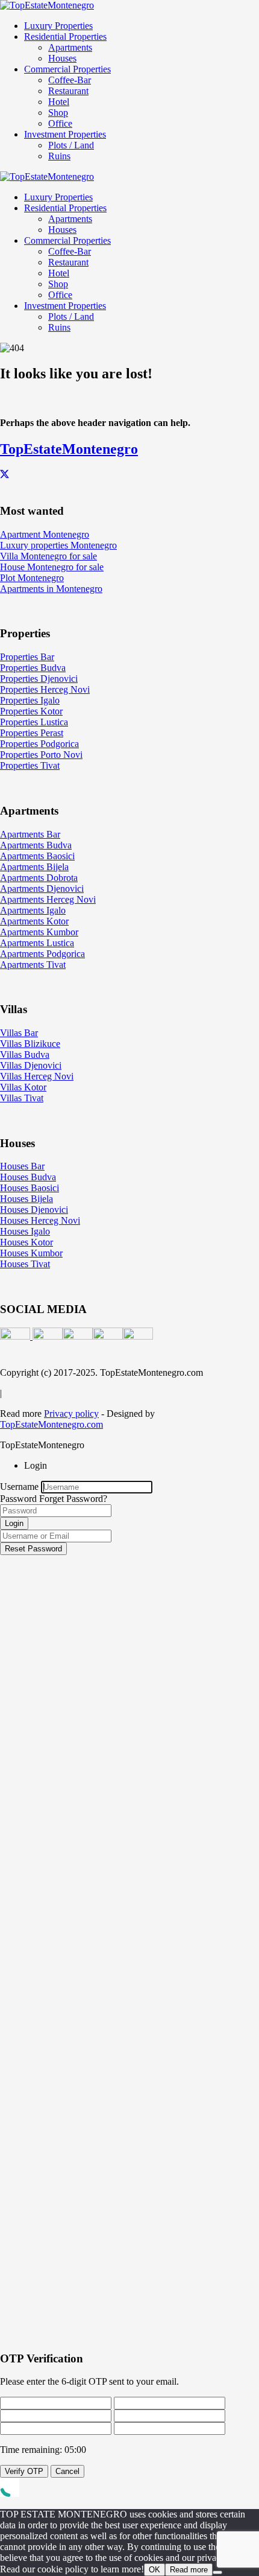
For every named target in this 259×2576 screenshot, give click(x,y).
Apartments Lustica (37, 943)
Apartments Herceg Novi (48, 899)
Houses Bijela (27, 1199)
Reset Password (33, 1549)
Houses (62, 58)
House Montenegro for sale (52, 567)
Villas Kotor (23, 1087)
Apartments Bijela (34, 867)
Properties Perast (32, 733)
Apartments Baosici (37, 856)
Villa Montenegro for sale (48, 556)
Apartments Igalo (33, 910)
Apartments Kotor (34, 921)
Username (19, 1487)
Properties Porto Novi (41, 755)
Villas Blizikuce (30, 1044)
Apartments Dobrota (39, 878)
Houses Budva (28, 1177)
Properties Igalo (30, 700)
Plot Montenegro (32, 578)
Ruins (59, 156)
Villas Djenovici (31, 1065)
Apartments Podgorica (42, 954)
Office (60, 123)
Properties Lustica (34, 722)
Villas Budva (25, 1054)
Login (14, 1523)
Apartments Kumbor (39, 932)
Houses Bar (22, 1166)
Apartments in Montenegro (51, 589)
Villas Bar (19, 1033)
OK (154, 2570)
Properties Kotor (31, 711)
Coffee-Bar (70, 80)
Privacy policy (71, 1414)
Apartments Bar (30, 834)
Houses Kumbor (31, 1253)
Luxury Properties (58, 26)
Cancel (67, 2471)
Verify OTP (24, 2471)
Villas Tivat (22, 1098)
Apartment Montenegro (45, 534)
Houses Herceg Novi (40, 1220)
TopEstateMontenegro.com (51, 1424)
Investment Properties (65, 134)
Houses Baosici (30, 1188)
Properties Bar (27, 657)
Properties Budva (33, 668)
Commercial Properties (67, 69)
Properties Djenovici (39, 679)
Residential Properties (65, 37)
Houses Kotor (27, 1242)
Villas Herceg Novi (37, 1076)
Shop (58, 113)
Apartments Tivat (33, 965)
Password (18, 1499)
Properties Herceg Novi (45, 689)
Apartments (70, 47)
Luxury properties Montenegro (58, 545)
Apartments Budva (36, 845)
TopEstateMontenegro (69, 449)
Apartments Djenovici (42, 889)
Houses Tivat (25, 1264)
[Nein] (217, 2572)
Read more (189, 2570)
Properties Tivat (30, 765)
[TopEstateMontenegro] (47, 5)
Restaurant (68, 91)
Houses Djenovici (34, 1210)
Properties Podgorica (39, 744)
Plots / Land (71, 145)
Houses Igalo (25, 1231)
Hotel (59, 102)
